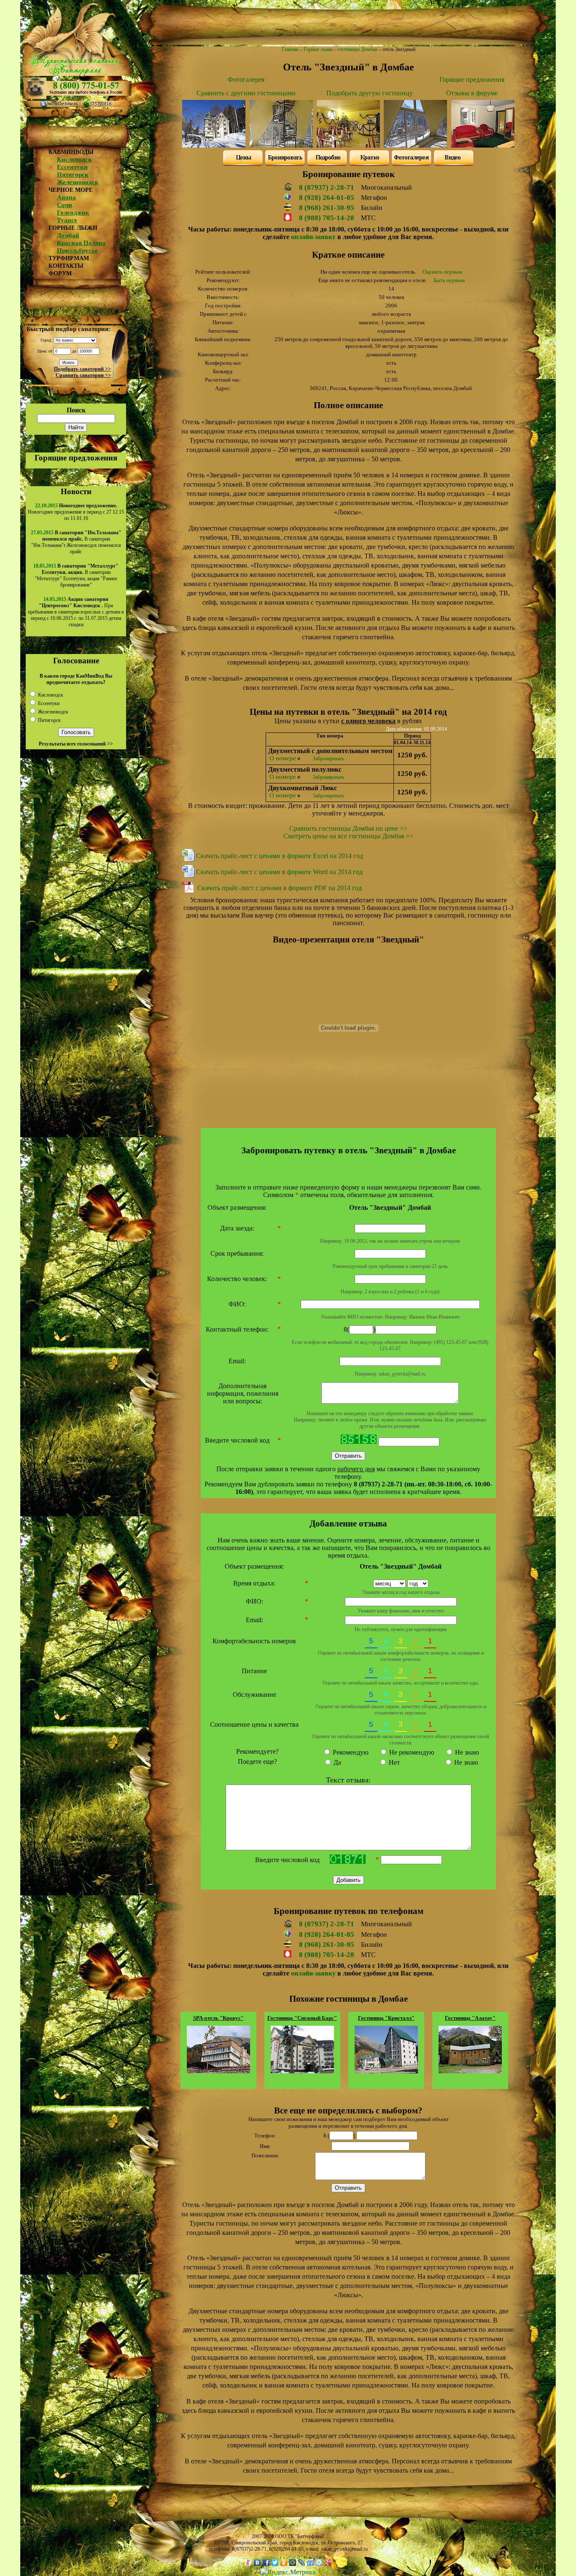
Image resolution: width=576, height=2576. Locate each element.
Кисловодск (74, 159)
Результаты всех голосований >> (76, 744)
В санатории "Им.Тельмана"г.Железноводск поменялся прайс (76, 542)
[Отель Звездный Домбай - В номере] (483, 145)
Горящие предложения (76, 458)
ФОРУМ (60, 273)
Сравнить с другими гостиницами (246, 93)
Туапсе (67, 220)
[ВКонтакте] (257, 2563)
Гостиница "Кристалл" (386, 2018)
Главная (290, 49)
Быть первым (449, 280)
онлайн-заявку (313, 237)
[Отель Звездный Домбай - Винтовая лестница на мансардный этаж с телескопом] (281, 145)
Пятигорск (73, 175)
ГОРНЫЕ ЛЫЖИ (73, 228)
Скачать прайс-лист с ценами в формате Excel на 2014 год (280, 856)
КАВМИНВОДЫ (71, 152)
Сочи (65, 205)
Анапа (66, 197)
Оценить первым (442, 272)
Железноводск (78, 182)
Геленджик (73, 213)
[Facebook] (266, 2563)
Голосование (76, 661)
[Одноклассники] (284, 2563)
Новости (76, 491)
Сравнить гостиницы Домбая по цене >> (348, 828)
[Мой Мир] (293, 2563)
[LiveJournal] (302, 2563)
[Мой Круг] (319, 2563)
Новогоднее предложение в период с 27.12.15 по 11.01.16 (76, 512)
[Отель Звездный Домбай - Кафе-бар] (348, 145)
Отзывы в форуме (472, 93)
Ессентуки (72, 167)
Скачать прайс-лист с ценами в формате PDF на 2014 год (280, 888)
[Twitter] (275, 2563)
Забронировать (328, 759)
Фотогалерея (246, 79)
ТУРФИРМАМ (69, 258)
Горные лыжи (318, 49)
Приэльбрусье (77, 250)
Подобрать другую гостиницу (370, 93)
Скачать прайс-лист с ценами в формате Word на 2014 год (279, 872)
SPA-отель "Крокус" (218, 2018)
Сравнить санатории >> (83, 375)
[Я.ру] (249, 2563)
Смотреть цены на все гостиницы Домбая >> (348, 836)
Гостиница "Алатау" (470, 2018)
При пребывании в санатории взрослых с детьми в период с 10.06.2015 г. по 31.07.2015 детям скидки (76, 612)
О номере (283, 758)
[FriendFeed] (311, 2563)
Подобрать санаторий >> (82, 369)
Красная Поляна (81, 243)
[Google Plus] (328, 2563)
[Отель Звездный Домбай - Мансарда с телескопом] (415, 145)
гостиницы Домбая (357, 49)
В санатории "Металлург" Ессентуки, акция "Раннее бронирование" (77, 575)
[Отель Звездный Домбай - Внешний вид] (214, 145)
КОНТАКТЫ (66, 266)
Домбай (68, 235)
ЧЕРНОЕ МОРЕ (71, 190)
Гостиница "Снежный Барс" (302, 2018)
